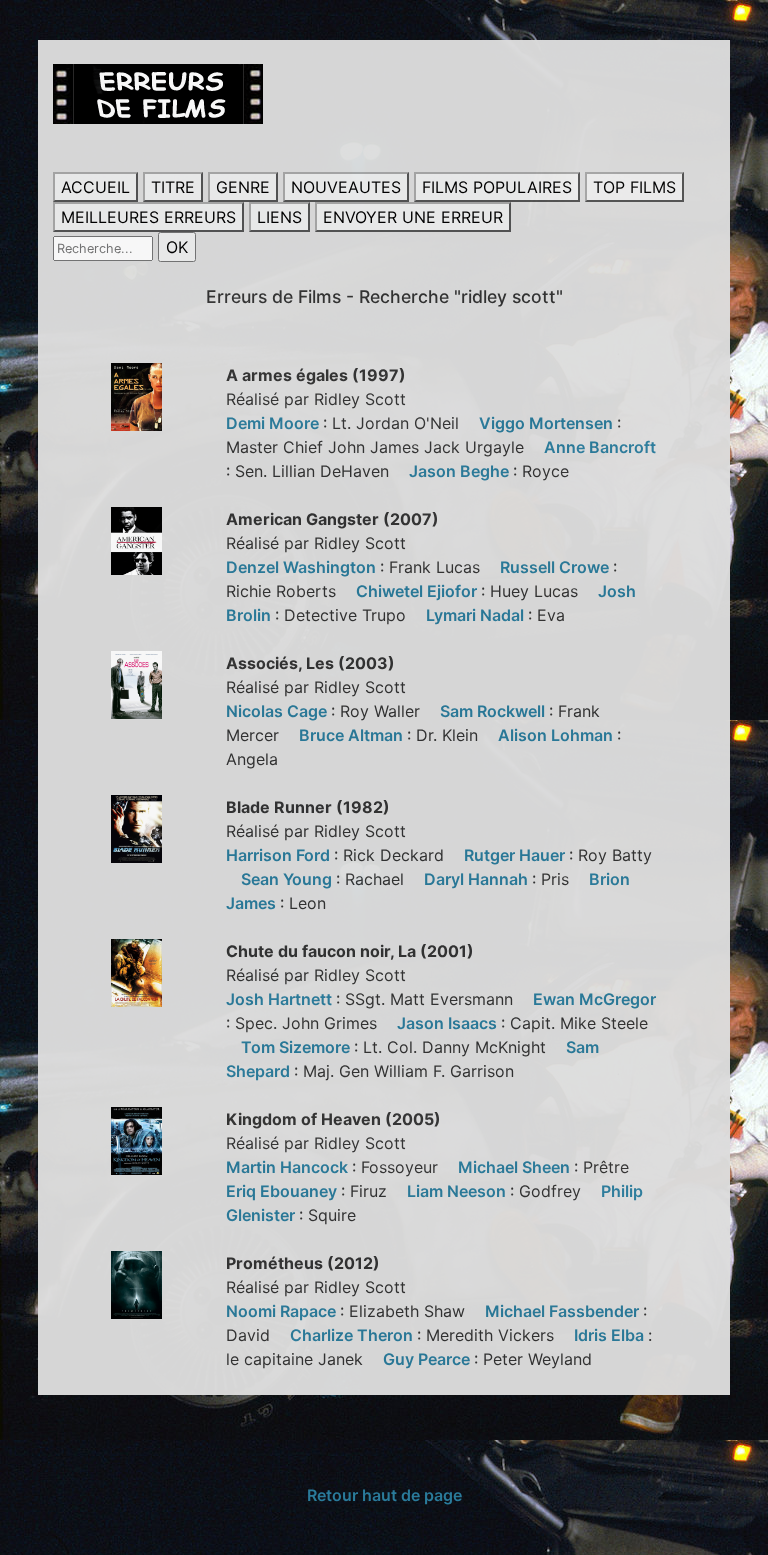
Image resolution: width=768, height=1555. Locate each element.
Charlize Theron (353, 1335)
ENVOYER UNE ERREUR (413, 217)
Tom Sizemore (297, 1047)
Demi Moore (274, 423)
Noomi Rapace (283, 1311)
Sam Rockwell (494, 711)
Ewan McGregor (594, 999)
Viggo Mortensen (548, 423)
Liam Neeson (458, 1191)
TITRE (173, 187)
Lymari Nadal (477, 615)
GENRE (243, 187)
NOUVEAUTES (346, 187)
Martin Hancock (289, 1167)
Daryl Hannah (478, 879)
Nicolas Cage (278, 711)
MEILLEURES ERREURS (148, 217)
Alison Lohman (557, 735)
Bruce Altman (353, 735)
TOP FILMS (634, 187)
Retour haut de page (384, 1495)
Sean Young (288, 879)
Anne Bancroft (600, 447)
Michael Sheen (516, 1167)
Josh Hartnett (281, 999)
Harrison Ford (280, 855)
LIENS (279, 217)
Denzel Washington (303, 567)
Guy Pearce (428, 1359)
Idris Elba (611, 1335)
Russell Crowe (556, 567)
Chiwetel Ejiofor (418, 591)
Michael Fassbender (564, 1311)
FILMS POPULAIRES (497, 187)
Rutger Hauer (516, 855)
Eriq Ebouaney (283, 1191)
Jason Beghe (461, 471)
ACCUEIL (95, 187)
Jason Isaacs (449, 1023)
